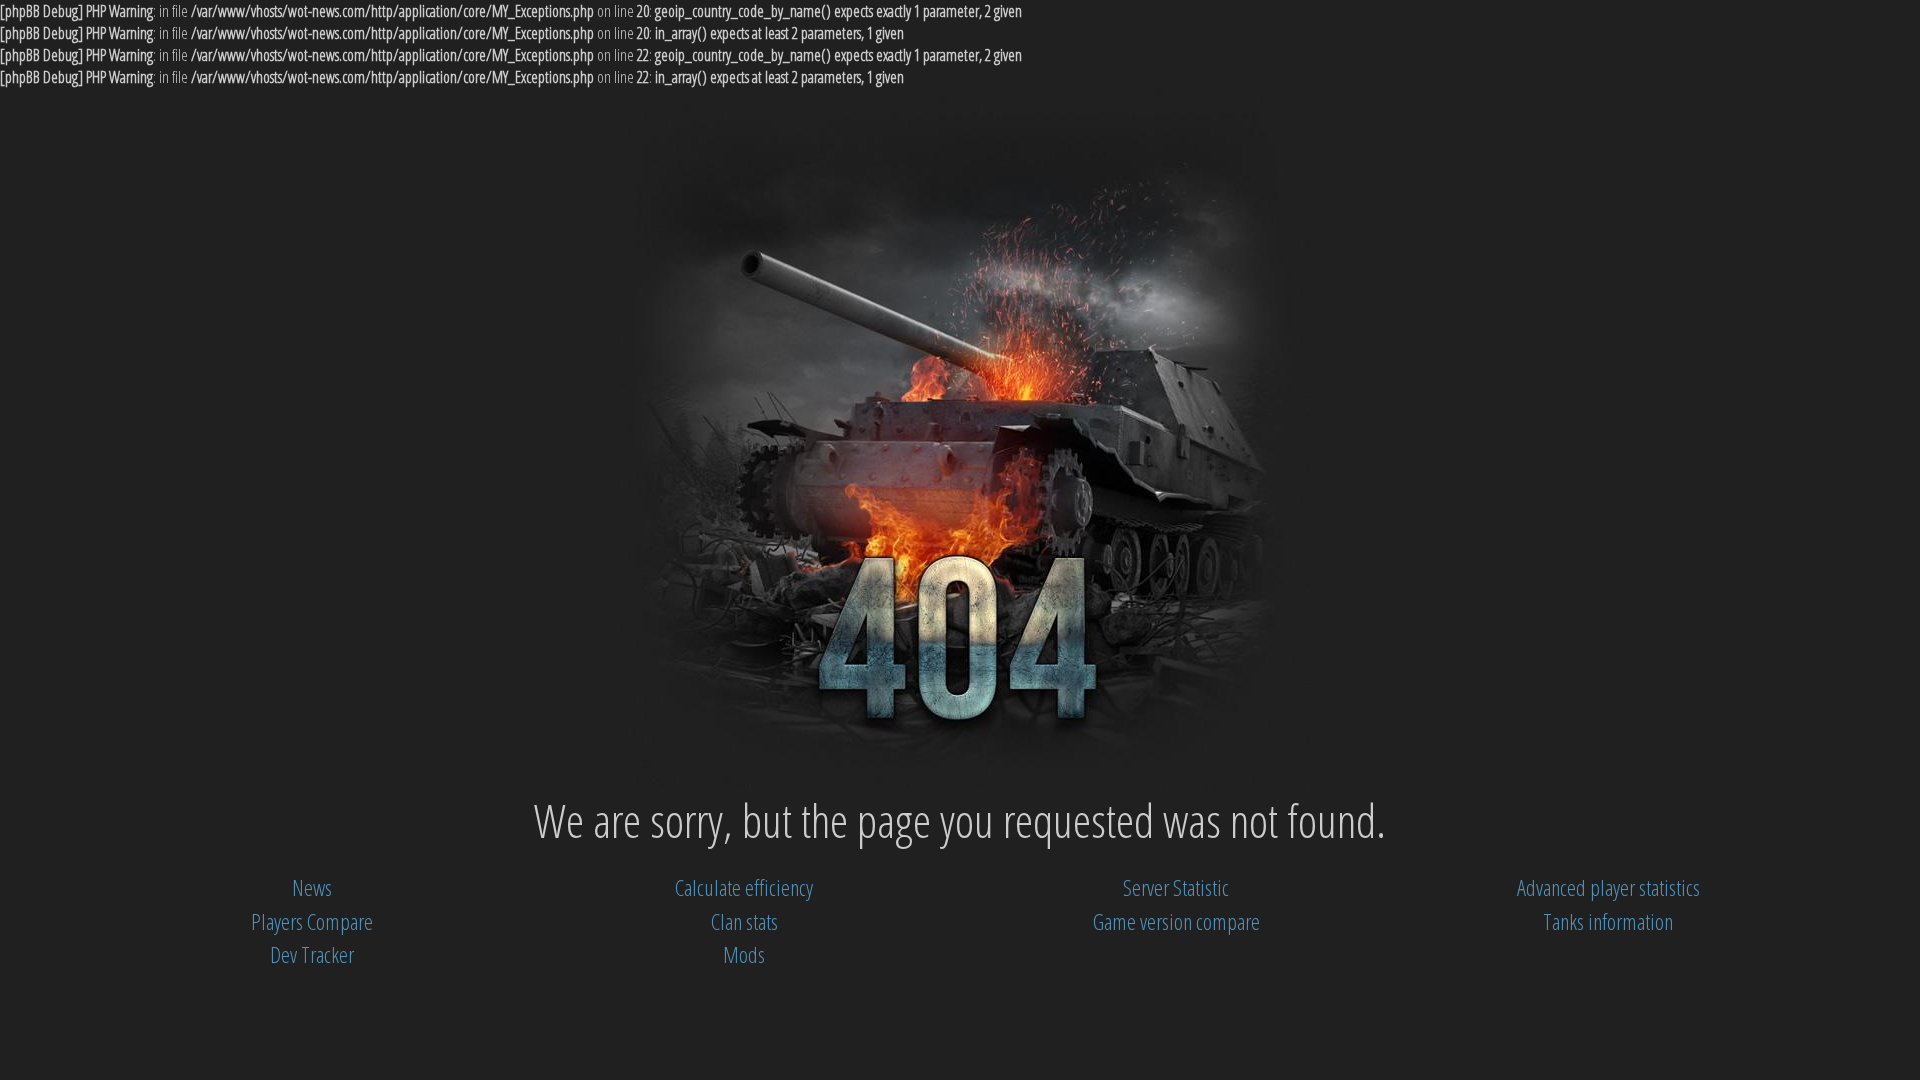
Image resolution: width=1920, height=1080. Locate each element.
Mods (744, 954)
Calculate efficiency (744, 887)
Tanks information (1608, 921)
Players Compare (312, 921)
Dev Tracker (312, 954)
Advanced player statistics (1608, 887)
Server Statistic (1176, 887)
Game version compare (1176, 921)
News (312, 887)
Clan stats (744, 921)
